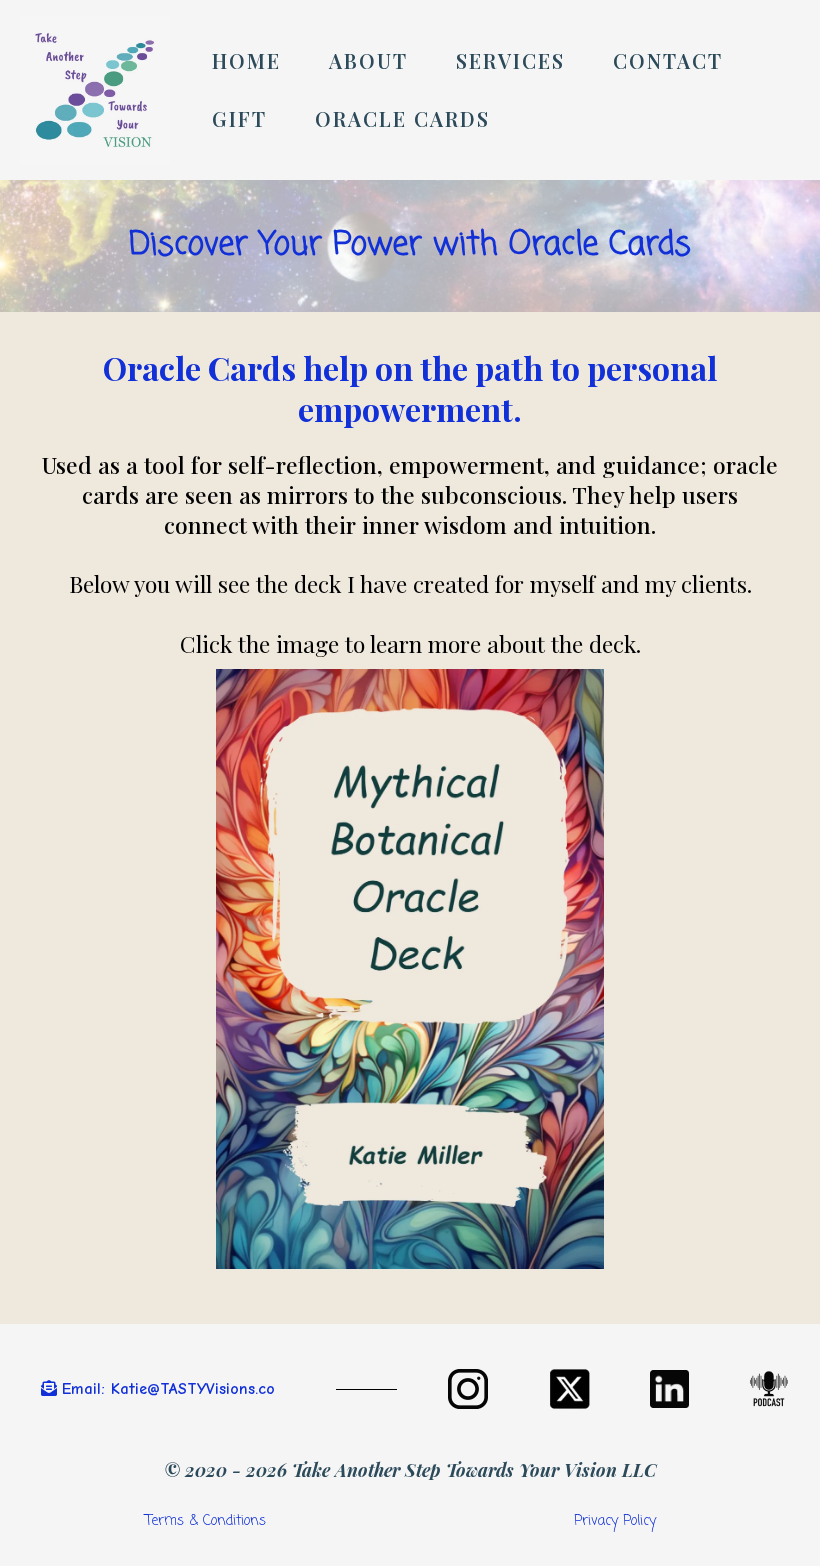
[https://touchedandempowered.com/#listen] (769, 1389)
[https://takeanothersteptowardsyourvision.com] (95, 90)
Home (246, 60)
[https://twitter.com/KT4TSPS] (569, 1389)
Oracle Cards (402, 118)
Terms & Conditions (205, 1521)
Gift (239, 118)
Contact (668, 60)
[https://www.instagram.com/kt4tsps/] (468, 1389)
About (368, 60)
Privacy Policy (615, 1521)
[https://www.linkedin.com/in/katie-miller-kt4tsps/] (669, 1389)
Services (510, 60)
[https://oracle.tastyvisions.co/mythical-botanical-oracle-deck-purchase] (410, 969)
